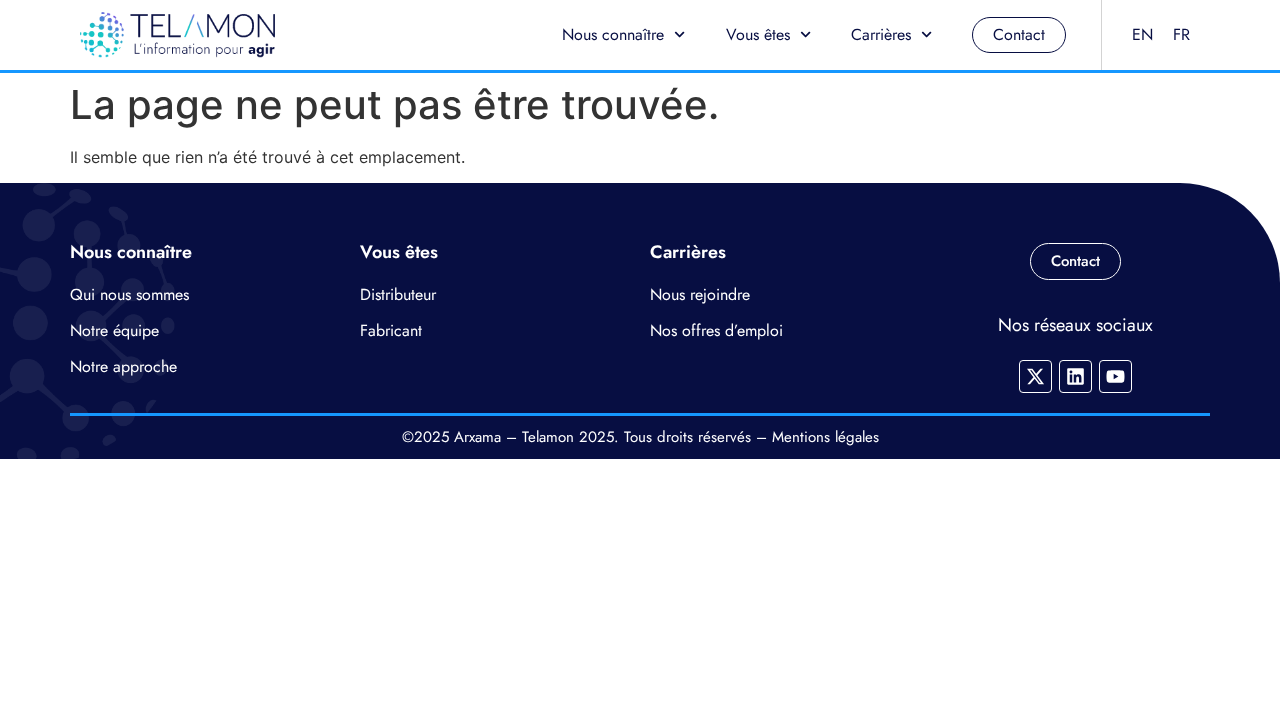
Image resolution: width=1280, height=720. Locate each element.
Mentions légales (825, 437)
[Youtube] (1115, 376)
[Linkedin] (1075, 376)
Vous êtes (758, 34)
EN (1142, 34)
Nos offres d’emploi (716, 330)
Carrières (881, 34)
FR (1181, 34)
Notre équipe (114, 330)
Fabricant (391, 330)
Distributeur (398, 294)
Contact (1019, 34)
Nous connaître (613, 34)
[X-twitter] (1035, 376)
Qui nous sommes (129, 294)
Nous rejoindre (700, 294)
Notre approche (123, 366)
